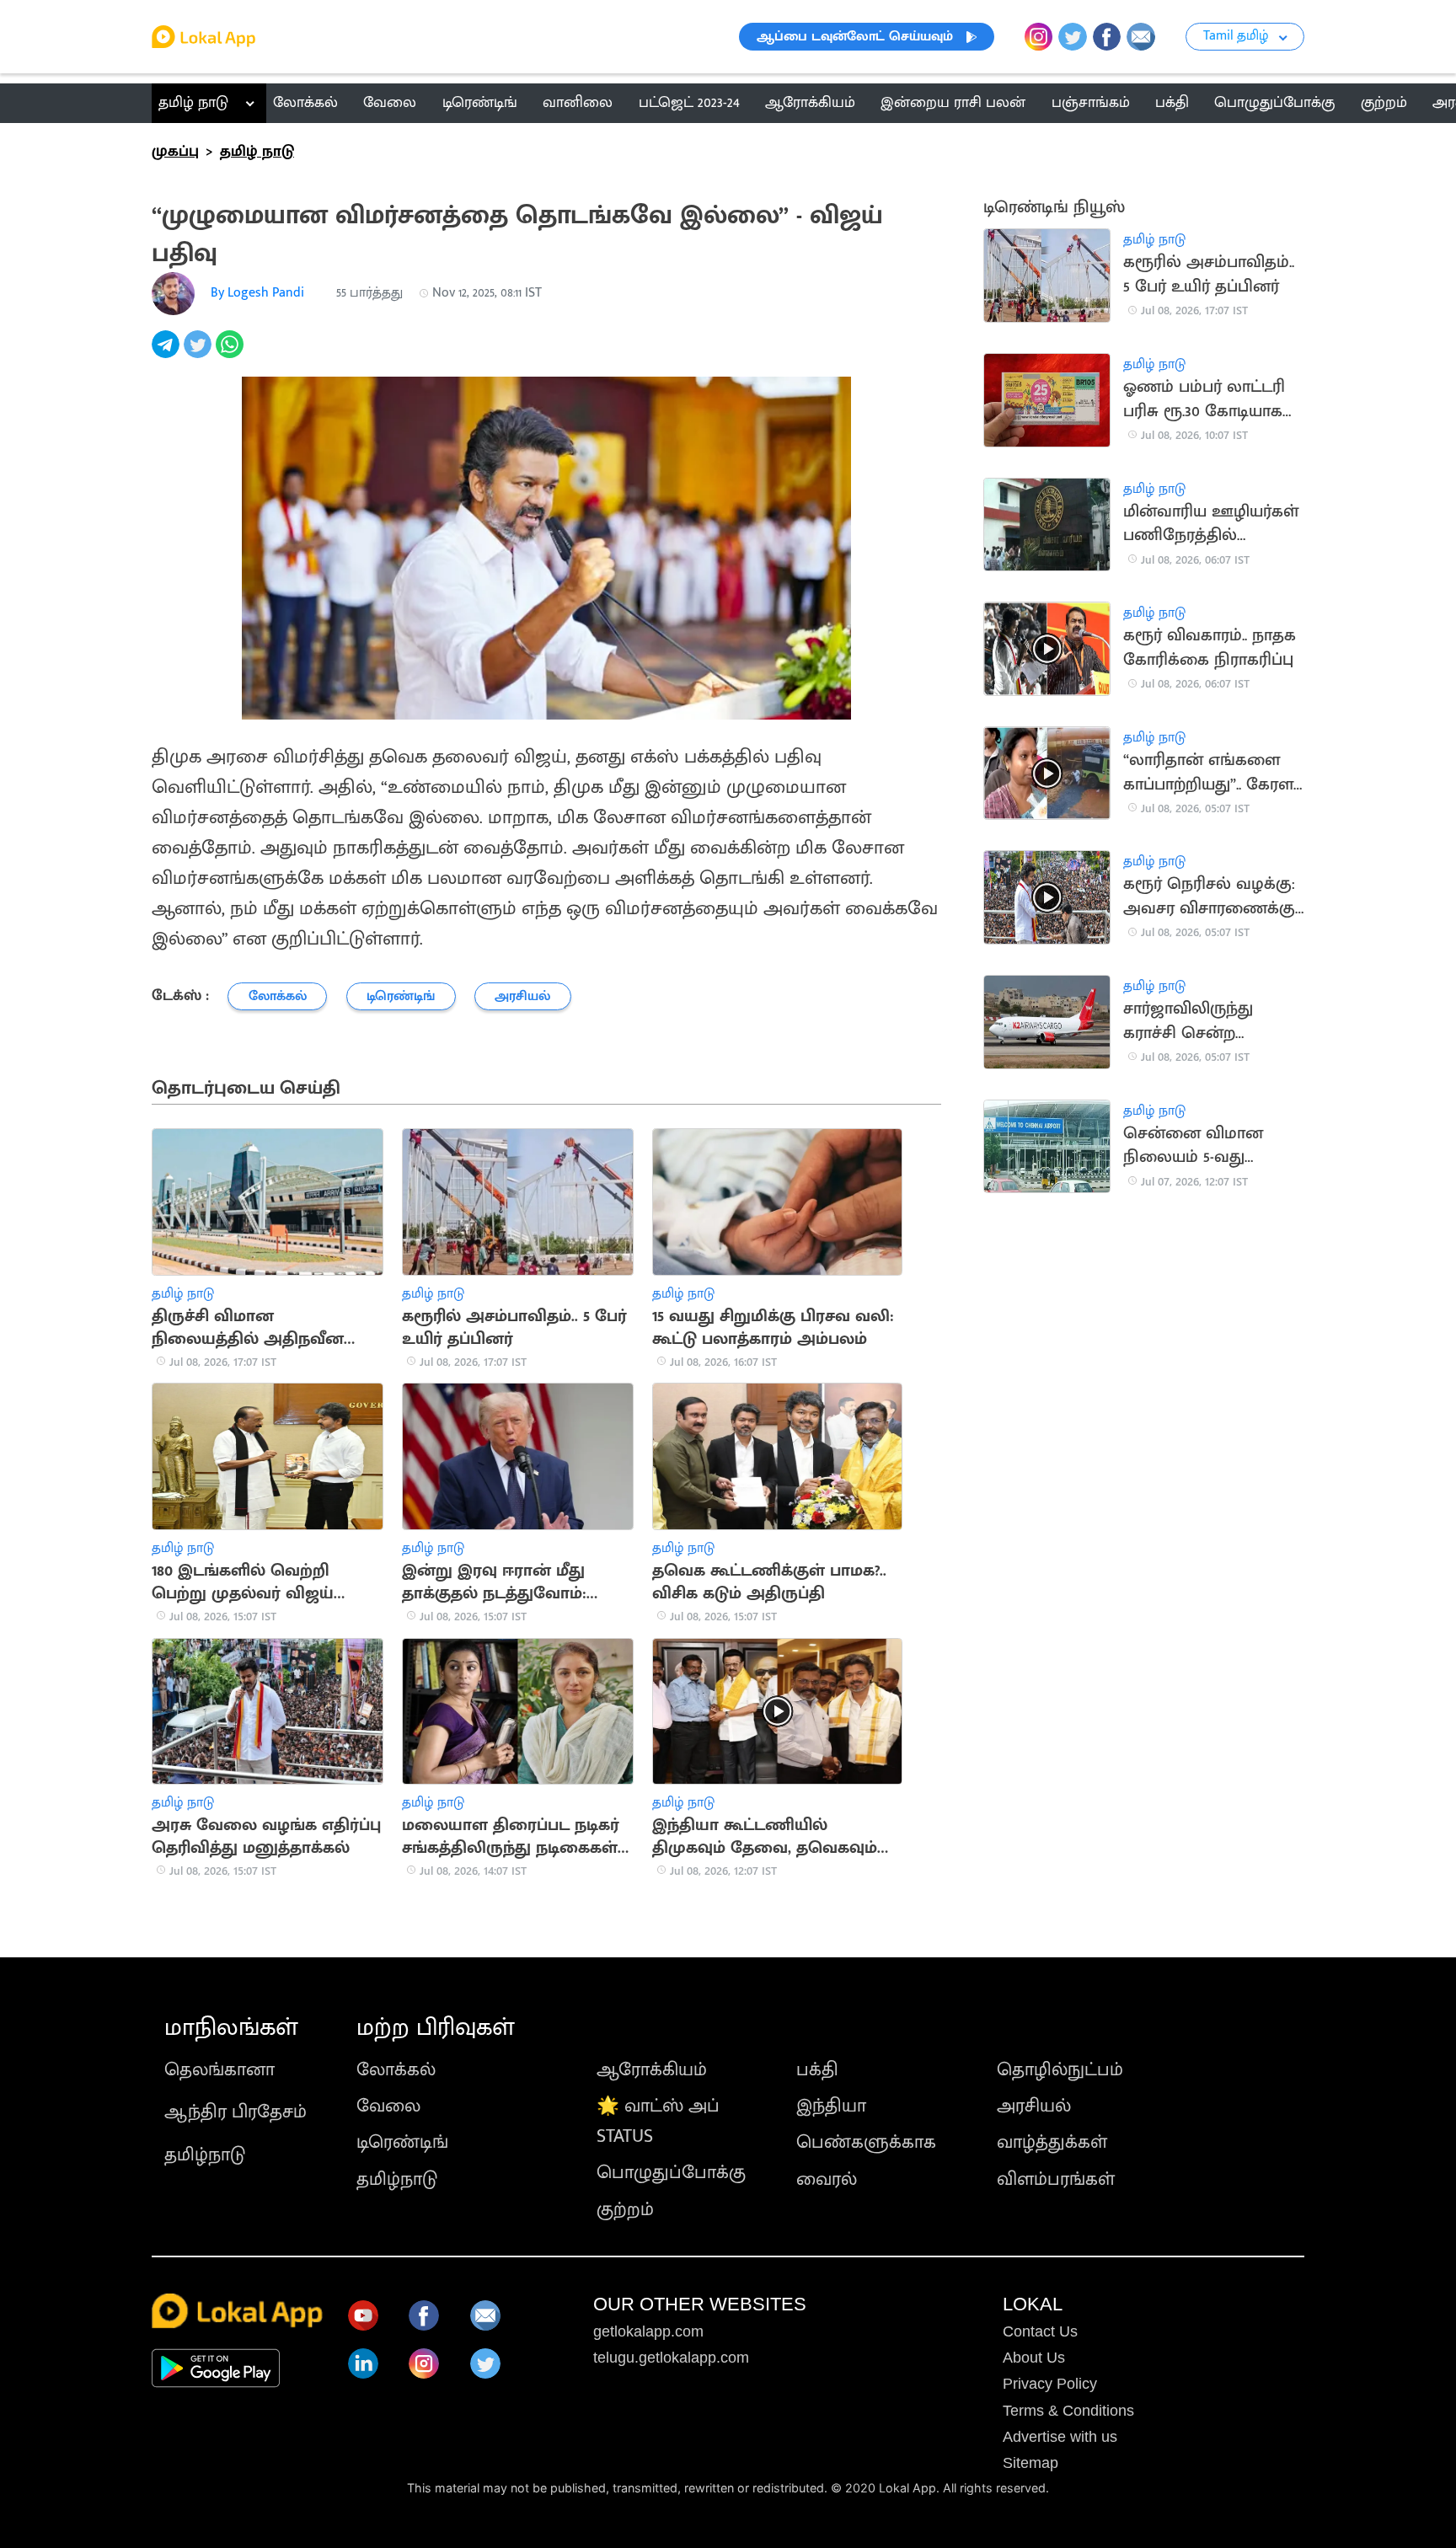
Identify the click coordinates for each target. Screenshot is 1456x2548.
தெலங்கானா (219, 2070)
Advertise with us (1060, 2437)
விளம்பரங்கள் (1056, 2179)
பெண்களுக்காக (866, 2142)
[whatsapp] (232, 353)
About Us (1034, 2358)
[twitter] (200, 353)
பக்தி (817, 2070)
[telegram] (168, 353)
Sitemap (1030, 2463)
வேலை (388, 2106)
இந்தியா (831, 2106)
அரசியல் (1034, 2106)
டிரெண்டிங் (402, 2142)
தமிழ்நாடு (205, 2155)
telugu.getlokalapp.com (671, 2358)
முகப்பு (175, 152)
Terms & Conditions (1068, 2411)
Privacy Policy (1050, 2384)
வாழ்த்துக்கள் (1052, 2142)
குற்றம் (625, 2210)
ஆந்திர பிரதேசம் (236, 2112)
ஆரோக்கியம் (652, 2070)
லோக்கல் (396, 2070)
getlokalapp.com (648, 2331)
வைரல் (827, 2179)
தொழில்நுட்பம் (1060, 2070)
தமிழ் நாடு (193, 103)
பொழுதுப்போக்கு (671, 2173)
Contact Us (1040, 2331)
